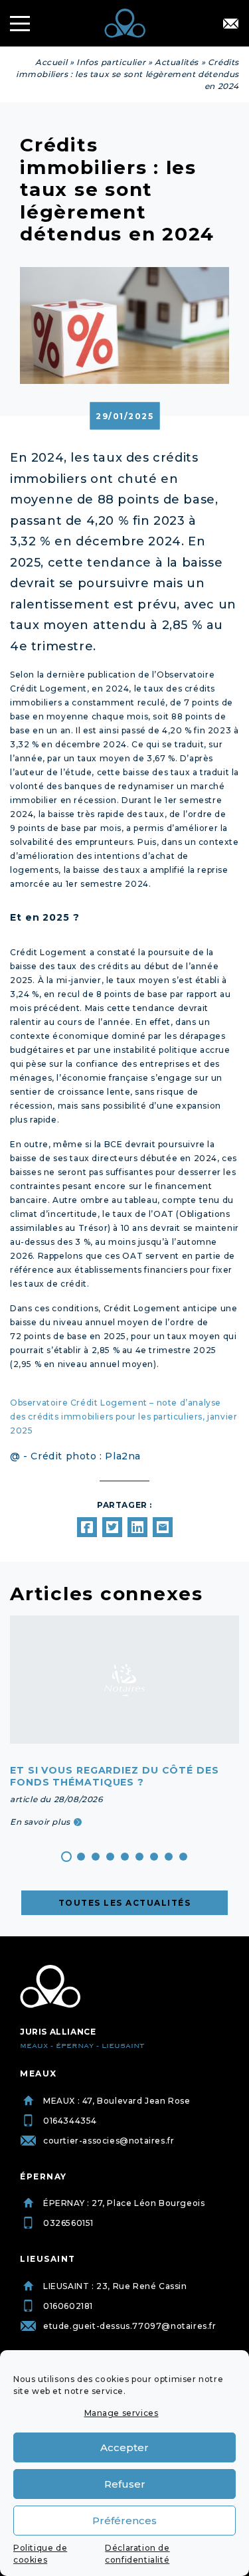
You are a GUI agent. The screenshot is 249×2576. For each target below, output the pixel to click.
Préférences (124, 2521)
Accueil (51, 62)
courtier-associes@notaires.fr (109, 2141)
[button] (66, 1857)
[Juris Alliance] (50, 1987)
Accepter (124, 2447)
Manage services (122, 2413)
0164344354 (70, 2121)
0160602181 (68, 2306)
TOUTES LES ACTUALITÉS (125, 1903)
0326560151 (68, 2223)
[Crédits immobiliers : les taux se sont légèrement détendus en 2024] (87, 1527)
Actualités (177, 62)
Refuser (125, 2484)
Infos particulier (111, 62)
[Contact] (231, 24)
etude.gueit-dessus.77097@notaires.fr (130, 2326)
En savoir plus (40, 1822)
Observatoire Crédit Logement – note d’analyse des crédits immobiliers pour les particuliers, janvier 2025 (124, 1417)
